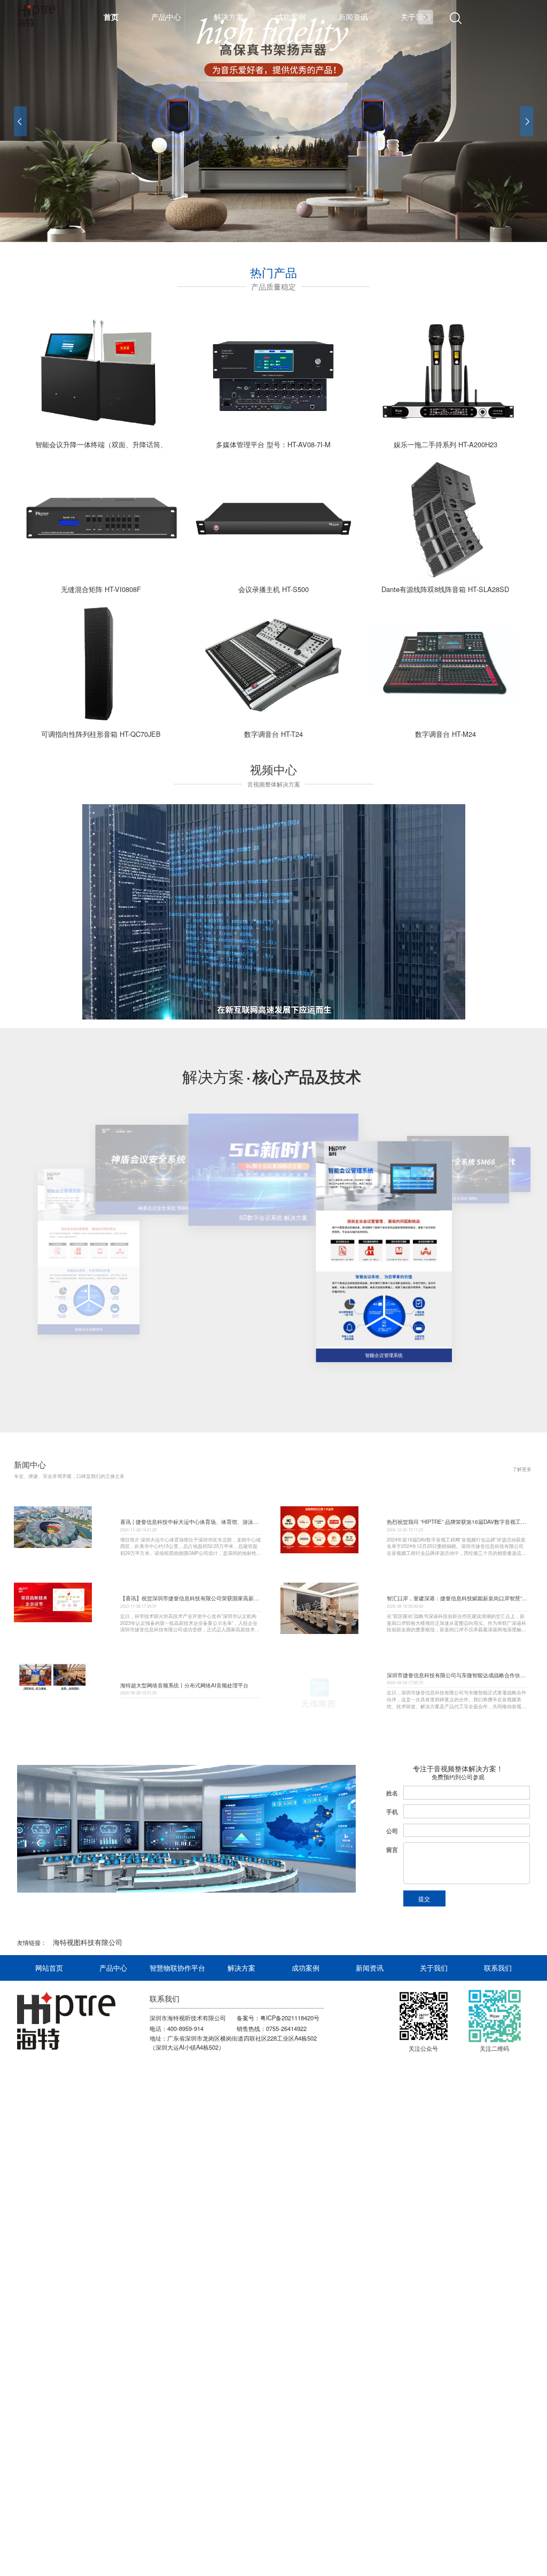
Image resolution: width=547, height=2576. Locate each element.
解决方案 (241, 1968)
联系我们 (498, 1968)
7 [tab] (308, 225)
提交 (424, 1898)
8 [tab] (322, 225)
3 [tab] (253, 225)
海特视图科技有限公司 (88, 1942)
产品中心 (113, 1968)
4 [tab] (267, 225)
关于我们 (434, 1968)
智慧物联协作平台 (177, 1968)
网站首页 (49, 1968)
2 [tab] (239, 225)
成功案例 (306, 1968)
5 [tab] (280, 225)
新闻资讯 (370, 1968)
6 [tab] (294, 225)
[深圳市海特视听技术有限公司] (66, 2021)
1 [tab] (226, 225)
